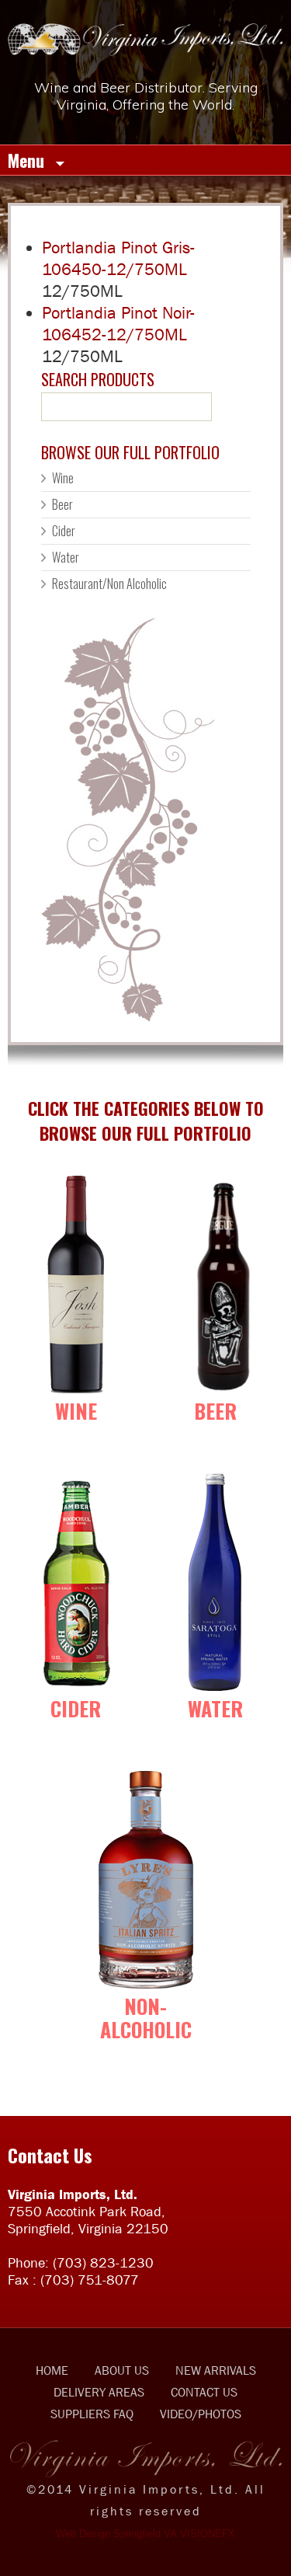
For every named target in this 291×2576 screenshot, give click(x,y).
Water (66, 557)
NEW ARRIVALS (216, 2370)
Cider (64, 531)
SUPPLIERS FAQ (92, 2414)
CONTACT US (204, 2392)
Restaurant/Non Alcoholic (109, 584)
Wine (63, 478)
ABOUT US (122, 2370)
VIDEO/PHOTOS (201, 2414)
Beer (62, 504)
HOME (52, 2370)
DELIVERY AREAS (99, 2392)
